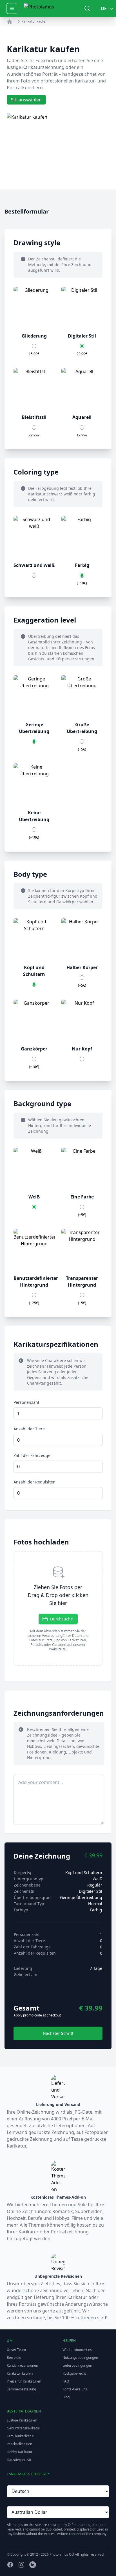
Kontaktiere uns (75, 2389)
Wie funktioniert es (77, 2350)
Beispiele (14, 2358)
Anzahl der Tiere (29, 1429)
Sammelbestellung (21, 2389)
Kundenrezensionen (22, 2365)
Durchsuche (62, 1619)
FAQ (66, 2381)
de (104, 8)
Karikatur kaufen (20, 2373)
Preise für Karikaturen (24, 2381)
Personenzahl (26, 1402)
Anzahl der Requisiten (34, 1482)
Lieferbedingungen (77, 2365)
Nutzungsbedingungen (80, 2358)
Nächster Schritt (58, 2033)
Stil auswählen (26, 100)
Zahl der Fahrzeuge (32, 1455)
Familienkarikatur (20, 2436)
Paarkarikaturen (19, 2444)
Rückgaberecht (74, 2373)
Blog (66, 2397)
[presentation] (58, 1608)
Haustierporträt (19, 2460)
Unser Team (16, 2350)
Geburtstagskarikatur (24, 2428)
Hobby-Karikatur (20, 2452)
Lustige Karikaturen (22, 2420)
